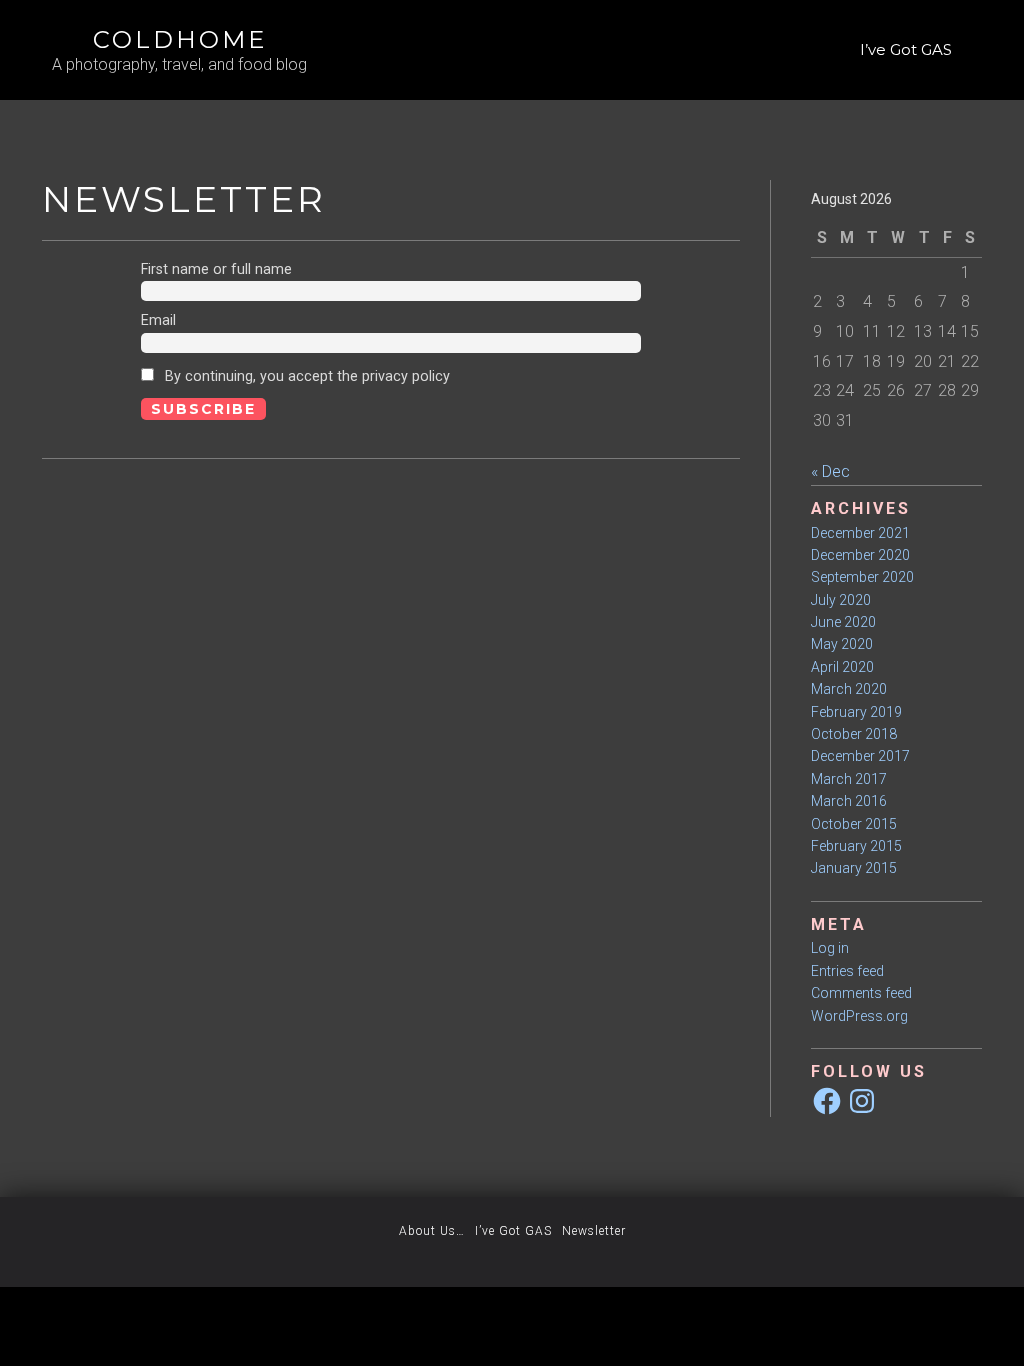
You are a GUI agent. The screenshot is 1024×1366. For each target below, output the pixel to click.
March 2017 (849, 779)
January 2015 (854, 868)
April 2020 (842, 667)
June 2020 (843, 622)
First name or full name (216, 269)
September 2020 (862, 577)
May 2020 (842, 644)
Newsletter (594, 1231)
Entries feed (847, 971)
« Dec (830, 471)
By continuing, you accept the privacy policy (305, 376)
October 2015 (854, 824)
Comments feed (861, 993)
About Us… (432, 1231)
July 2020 (841, 600)
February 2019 (856, 712)
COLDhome (180, 39)
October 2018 (854, 734)
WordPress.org (859, 1016)
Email (158, 320)
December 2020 (860, 555)
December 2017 (860, 756)
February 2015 (856, 846)
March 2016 (849, 801)
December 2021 (860, 533)
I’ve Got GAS (906, 49)
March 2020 (849, 689)
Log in (830, 948)
